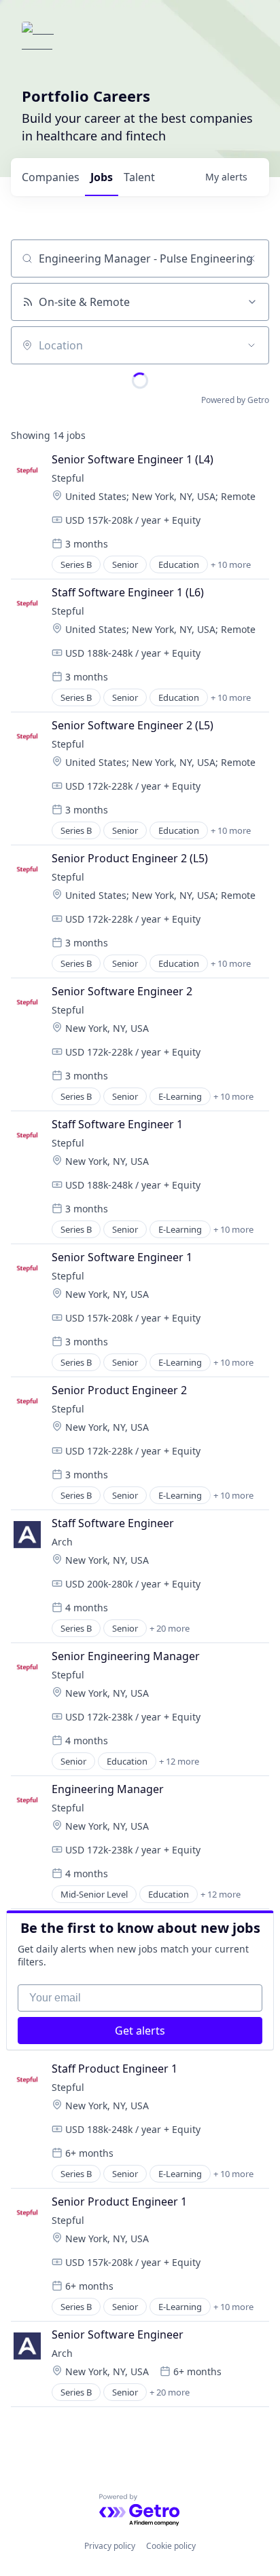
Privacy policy (110, 2546)
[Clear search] (251, 258)
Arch (62, 1542)
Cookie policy (171, 2546)
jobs (102, 177)
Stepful (68, 478)
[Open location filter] (251, 345)
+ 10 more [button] (231, 564)
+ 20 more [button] (170, 1628)
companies (51, 177)
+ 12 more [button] (179, 1761)
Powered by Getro (235, 400)
